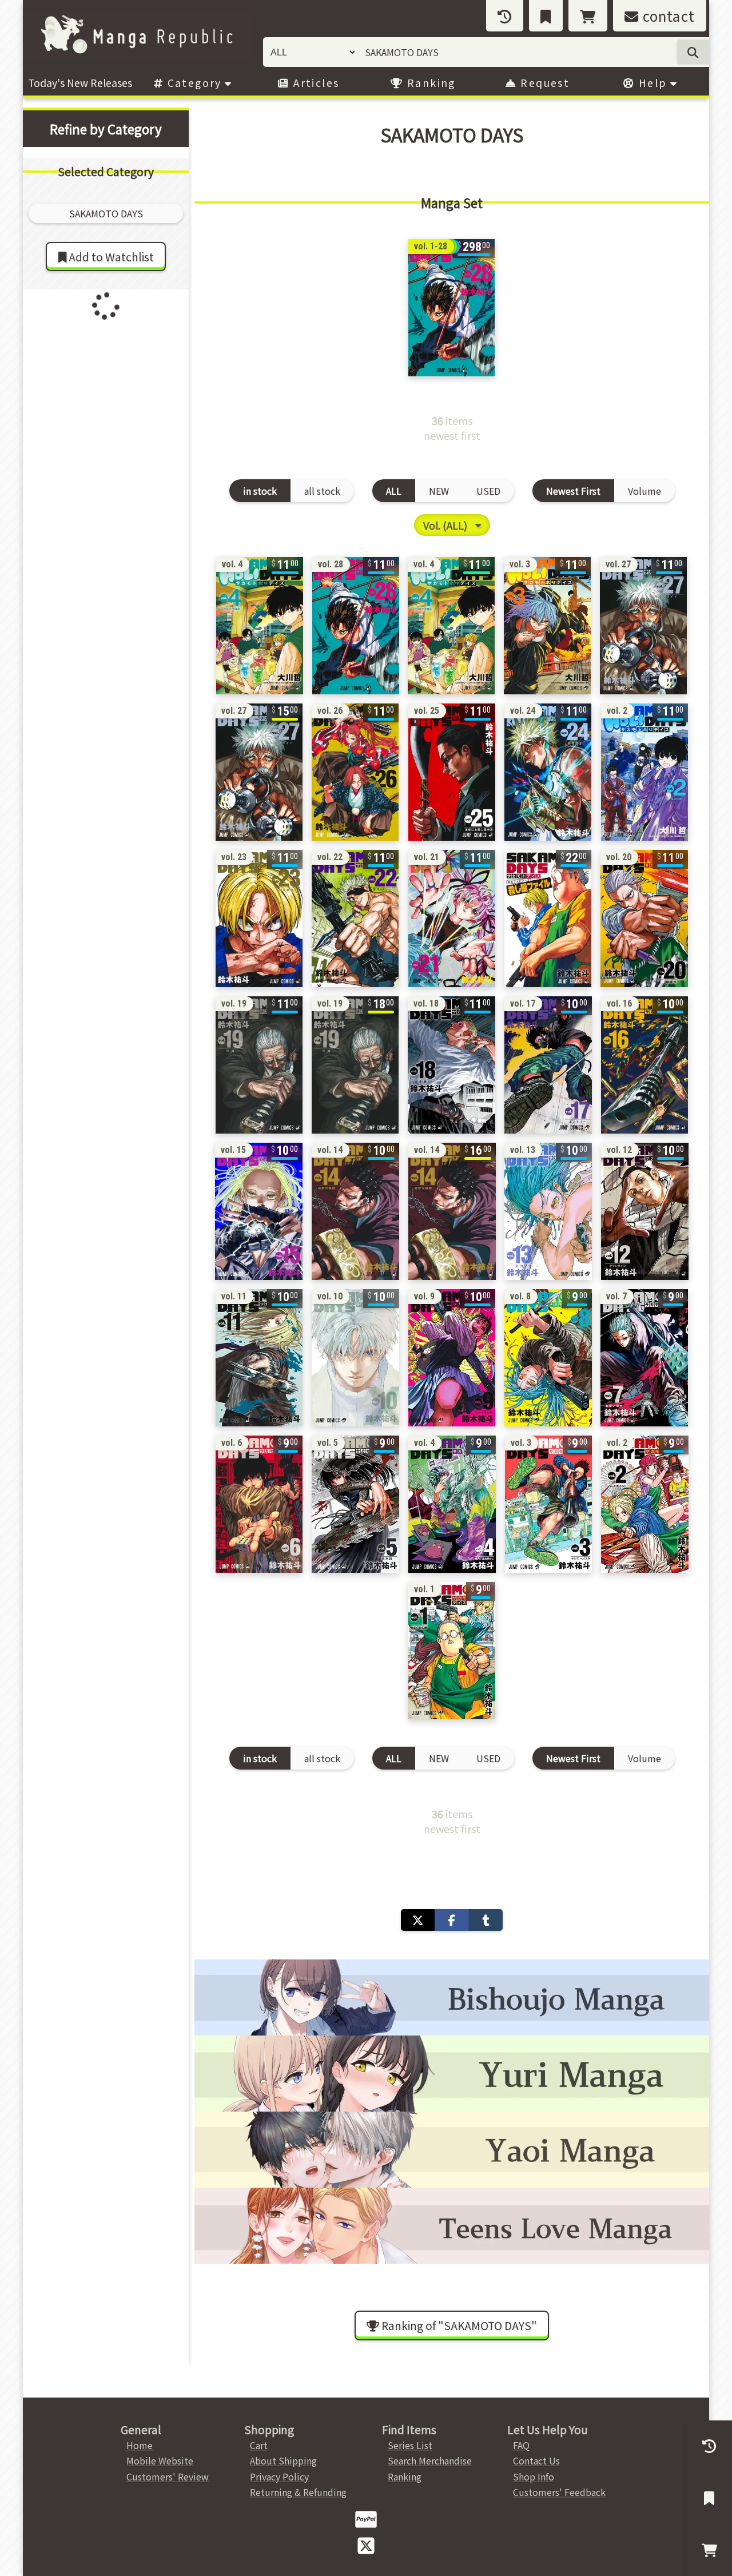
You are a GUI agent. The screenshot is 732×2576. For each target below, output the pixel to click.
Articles (315, 83)
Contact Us (536, 2460)
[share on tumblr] (486, 1920)
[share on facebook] (451, 1920)
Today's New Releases (80, 83)
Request (543, 83)
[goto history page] (505, 16)
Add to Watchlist (110, 257)
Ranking (430, 83)
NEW (439, 491)
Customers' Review (168, 2476)
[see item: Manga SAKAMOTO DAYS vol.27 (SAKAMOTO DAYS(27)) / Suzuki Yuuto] (259, 772)
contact (667, 16)
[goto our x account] (366, 2545)
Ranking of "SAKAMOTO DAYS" (458, 2325)
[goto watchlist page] (546, 16)
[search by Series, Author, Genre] (693, 52)
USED (488, 491)
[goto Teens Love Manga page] (452, 2226)
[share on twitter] (418, 1920)
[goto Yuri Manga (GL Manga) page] (452, 2074)
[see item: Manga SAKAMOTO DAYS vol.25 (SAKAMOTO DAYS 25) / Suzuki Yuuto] (452, 772)
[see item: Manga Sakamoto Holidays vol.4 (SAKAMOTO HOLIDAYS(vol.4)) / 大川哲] (260, 626)
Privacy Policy (279, 2476)
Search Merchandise (430, 2460)
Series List (410, 2445)
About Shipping (283, 2460)
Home (140, 2445)
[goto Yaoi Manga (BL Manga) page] (452, 2150)
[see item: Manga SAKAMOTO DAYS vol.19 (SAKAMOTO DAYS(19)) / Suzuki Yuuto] (355, 1065)
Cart (259, 2445)
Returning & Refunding (298, 2492)
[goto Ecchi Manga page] (452, 1997)
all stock (322, 491)
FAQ (521, 2445)
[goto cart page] (588, 16)
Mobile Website (160, 2460)
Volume (645, 491)
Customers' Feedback (559, 2492)
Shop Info (534, 2476)
